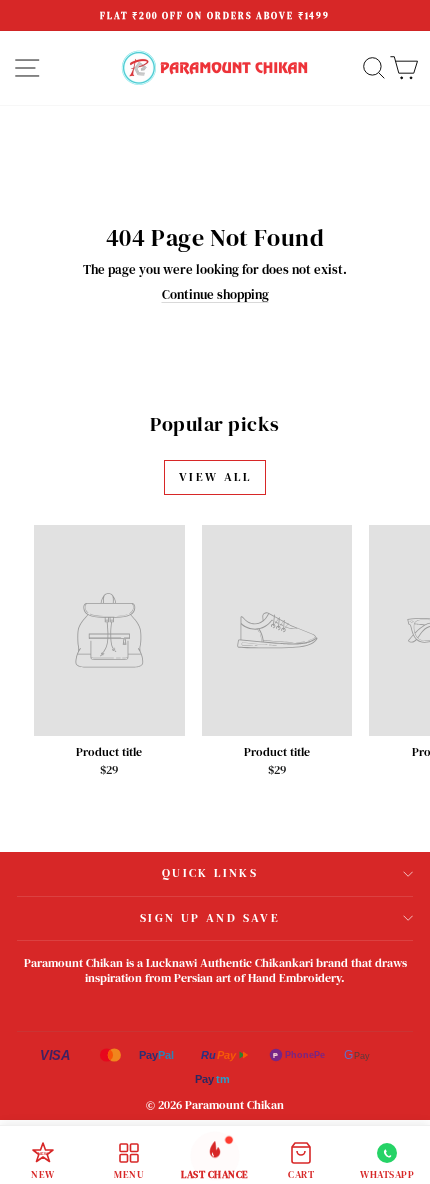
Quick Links (210, 873)
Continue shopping (215, 294)
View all (215, 477)
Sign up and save (210, 918)
